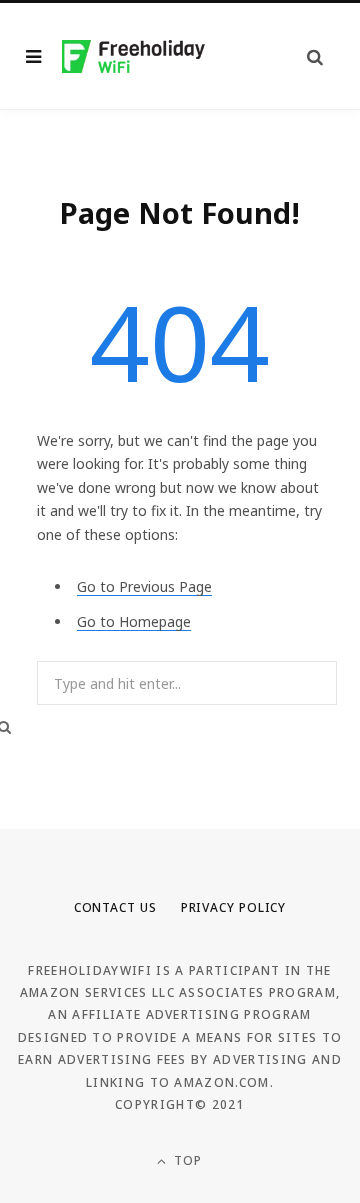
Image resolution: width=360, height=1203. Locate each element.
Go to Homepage (134, 621)
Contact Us (115, 907)
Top (186, 1160)
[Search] (315, 56)
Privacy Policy (234, 907)
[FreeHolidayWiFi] (134, 56)
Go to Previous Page (144, 586)
